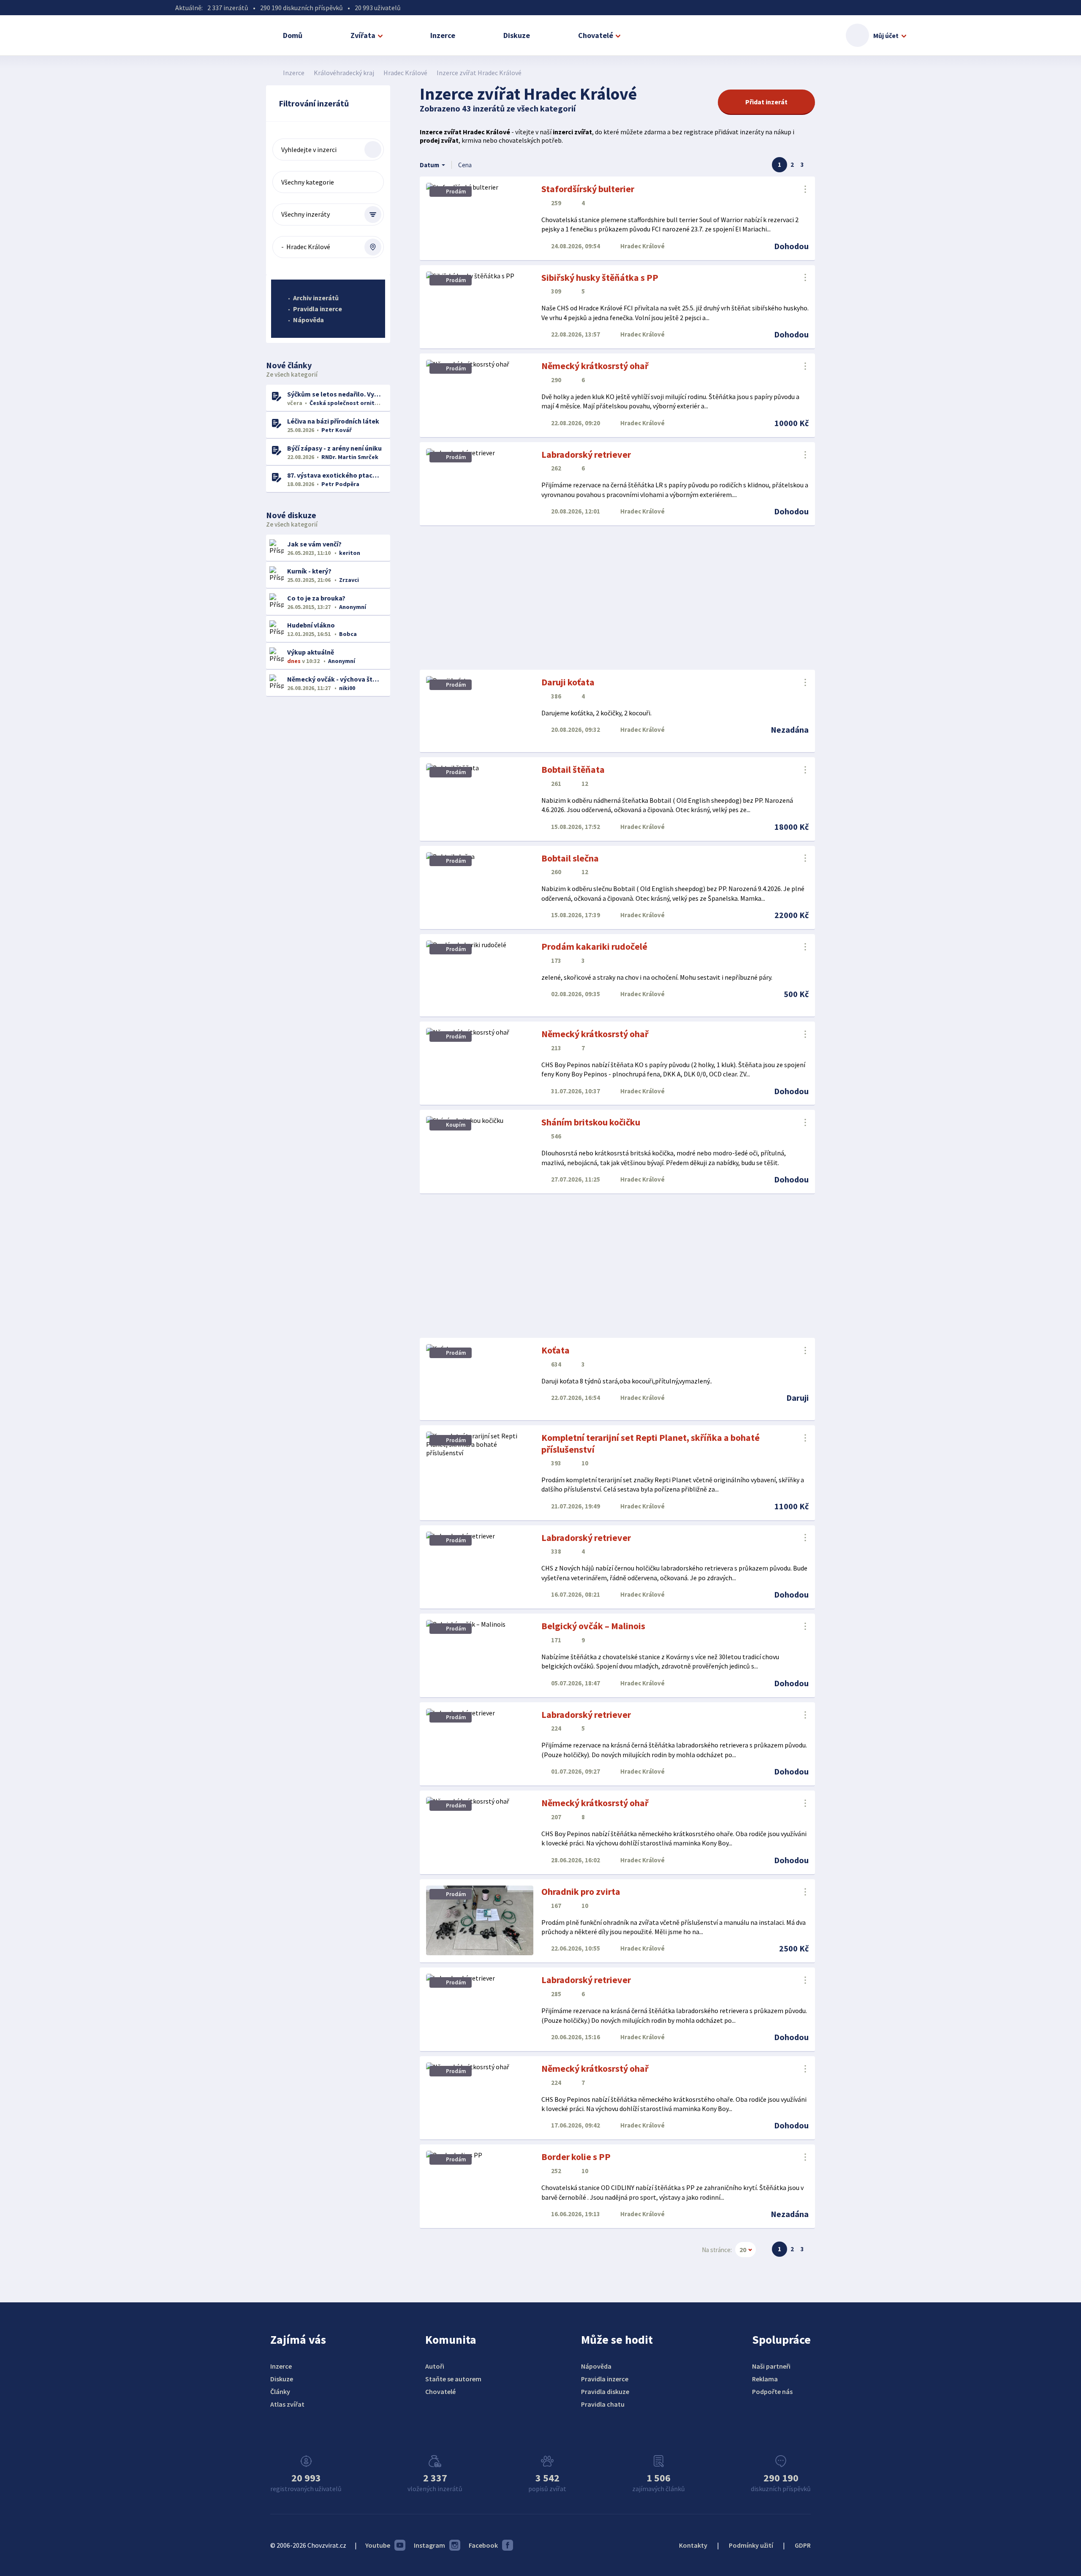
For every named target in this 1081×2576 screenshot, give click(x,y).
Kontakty (693, 2545)
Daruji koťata (568, 682)
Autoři (435, 2366)
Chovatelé (596, 35)
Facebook (483, 2545)
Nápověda (308, 320)
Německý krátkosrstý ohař (595, 366)
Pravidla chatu (603, 2404)
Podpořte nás (772, 2391)
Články (280, 2391)
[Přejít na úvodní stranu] (270, 73)
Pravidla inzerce (318, 309)
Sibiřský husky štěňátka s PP (600, 277)
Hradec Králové (405, 73)
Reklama (765, 2379)
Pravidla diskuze (605, 2391)
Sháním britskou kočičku (591, 1122)
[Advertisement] (617, 598)
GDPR (803, 2545)
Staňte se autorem (453, 2379)
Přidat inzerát (766, 102)
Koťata (555, 1350)
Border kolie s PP (576, 2157)
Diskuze (517, 35)
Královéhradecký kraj (344, 73)
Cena (465, 165)
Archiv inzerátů (316, 298)
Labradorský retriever (586, 454)
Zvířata (363, 35)
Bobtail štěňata (573, 769)
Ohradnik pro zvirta (581, 1891)
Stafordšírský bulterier (588, 189)
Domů (293, 35)
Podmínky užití (751, 2545)
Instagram (429, 2545)
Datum (429, 165)
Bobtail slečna (570, 858)
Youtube (378, 2545)
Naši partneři (771, 2366)
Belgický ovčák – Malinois (593, 1626)
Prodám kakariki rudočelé (594, 946)
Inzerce (443, 35)
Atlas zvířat (287, 2404)
